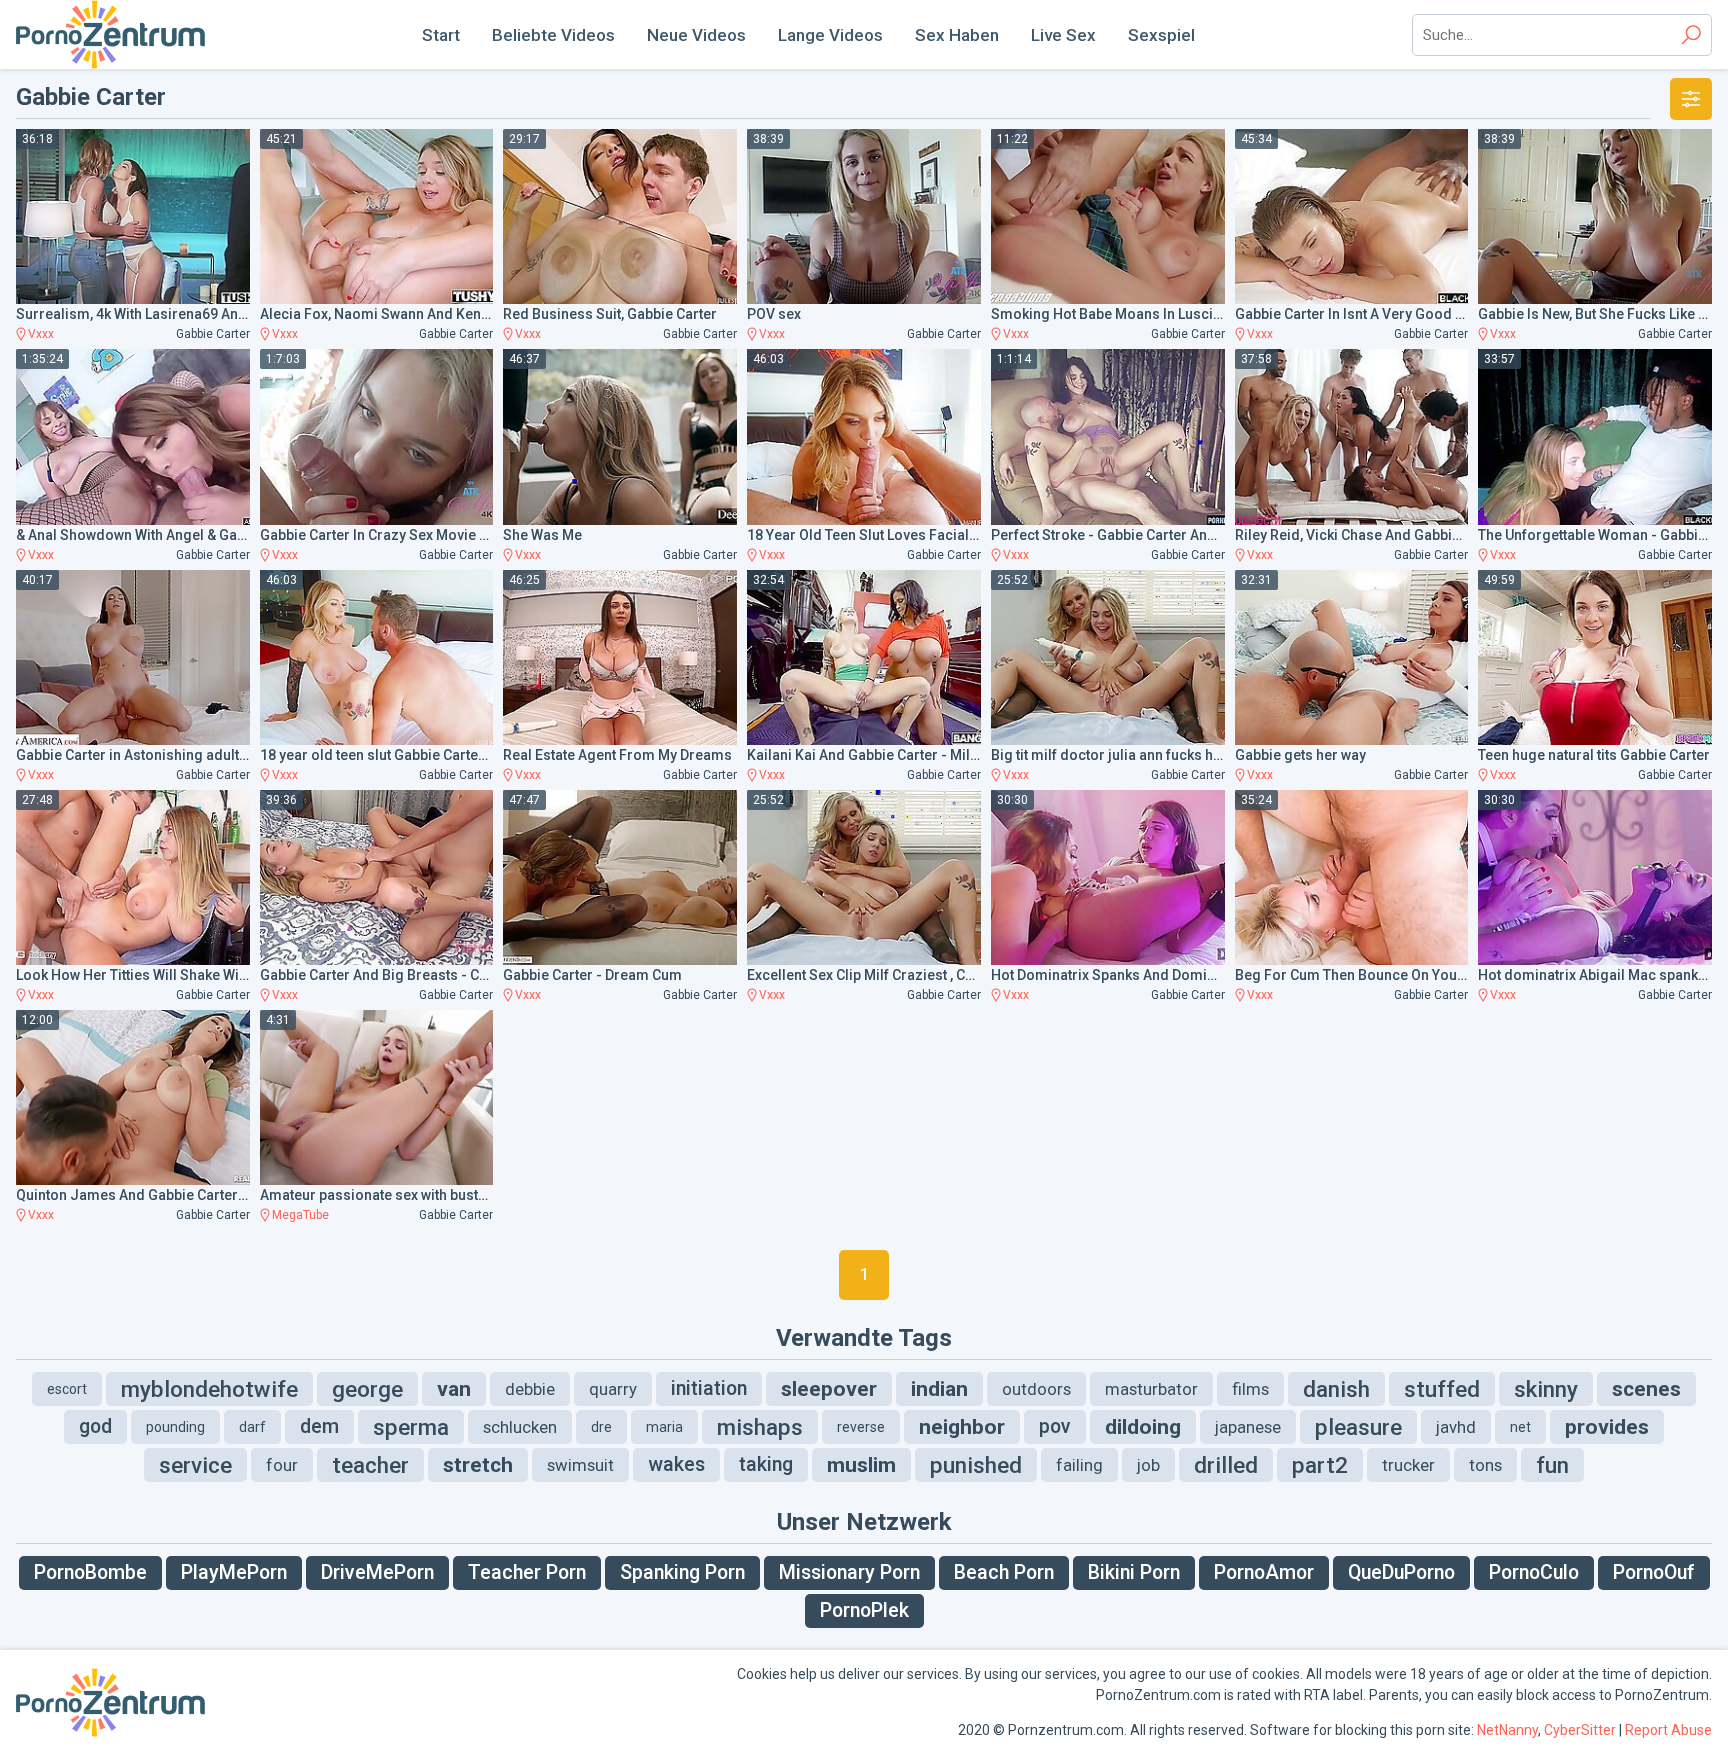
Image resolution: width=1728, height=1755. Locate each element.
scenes (1646, 1389)
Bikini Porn (1134, 1572)
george (367, 1389)
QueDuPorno (1401, 1572)
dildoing (1143, 1427)
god (95, 1426)
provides (1607, 1427)
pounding (175, 1427)
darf (252, 1427)
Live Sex (1063, 35)
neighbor (962, 1427)
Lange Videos (830, 35)
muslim (861, 1465)
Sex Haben (957, 35)
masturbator (1151, 1389)
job (1148, 1465)
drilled (1226, 1465)
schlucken (520, 1427)
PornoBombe (90, 1572)
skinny (1546, 1389)
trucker (1408, 1465)
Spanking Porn (682, 1572)
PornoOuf (1654, 1572)
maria (664, 1427)
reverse (861, 1427)
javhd (1456, 1427)
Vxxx (41, 334)
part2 (1320, 1465)
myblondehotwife (209, 1389)
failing (1079, 1465)
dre (601, 1427)
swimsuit (580, 1465)
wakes (676, 1464)
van (454, 1389)
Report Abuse (1668, 1730)
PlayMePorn (234, 1572)
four (282, 1465)
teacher (370, 1465)
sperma (411, 1427)
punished (976, 1465)
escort (67, 1389)
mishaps (760, 1427)
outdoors (1036, 1389)
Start (441, 35)
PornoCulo (1534, 1572)
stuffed (1442, 1389)
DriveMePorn (377, 1572)
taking (766, 1464)
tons (1485, 1465)
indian (939, 1389)
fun (1552, 1465)
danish (1336, 1389)
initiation (709, 1388)
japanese (1248, 1427)
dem (319, 1426)
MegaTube (300, 1215)
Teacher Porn (527, 1572)
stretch (478, 1465)
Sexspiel (1161, 35)
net (1520, 1427)
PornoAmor (1264, 1572)
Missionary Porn (849, 1572)
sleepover (829, 1389)
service (195, 1465)
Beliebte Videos (553, 35)
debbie (530, 1389)
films (1250, 1389)
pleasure (1358, 1427)
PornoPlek (864, 1610)
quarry (613, 1389)
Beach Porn (1004, 1572)
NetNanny (1507, 1730)
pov (1055, 1426)
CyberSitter (1580, 1730)
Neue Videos (696, 35)
